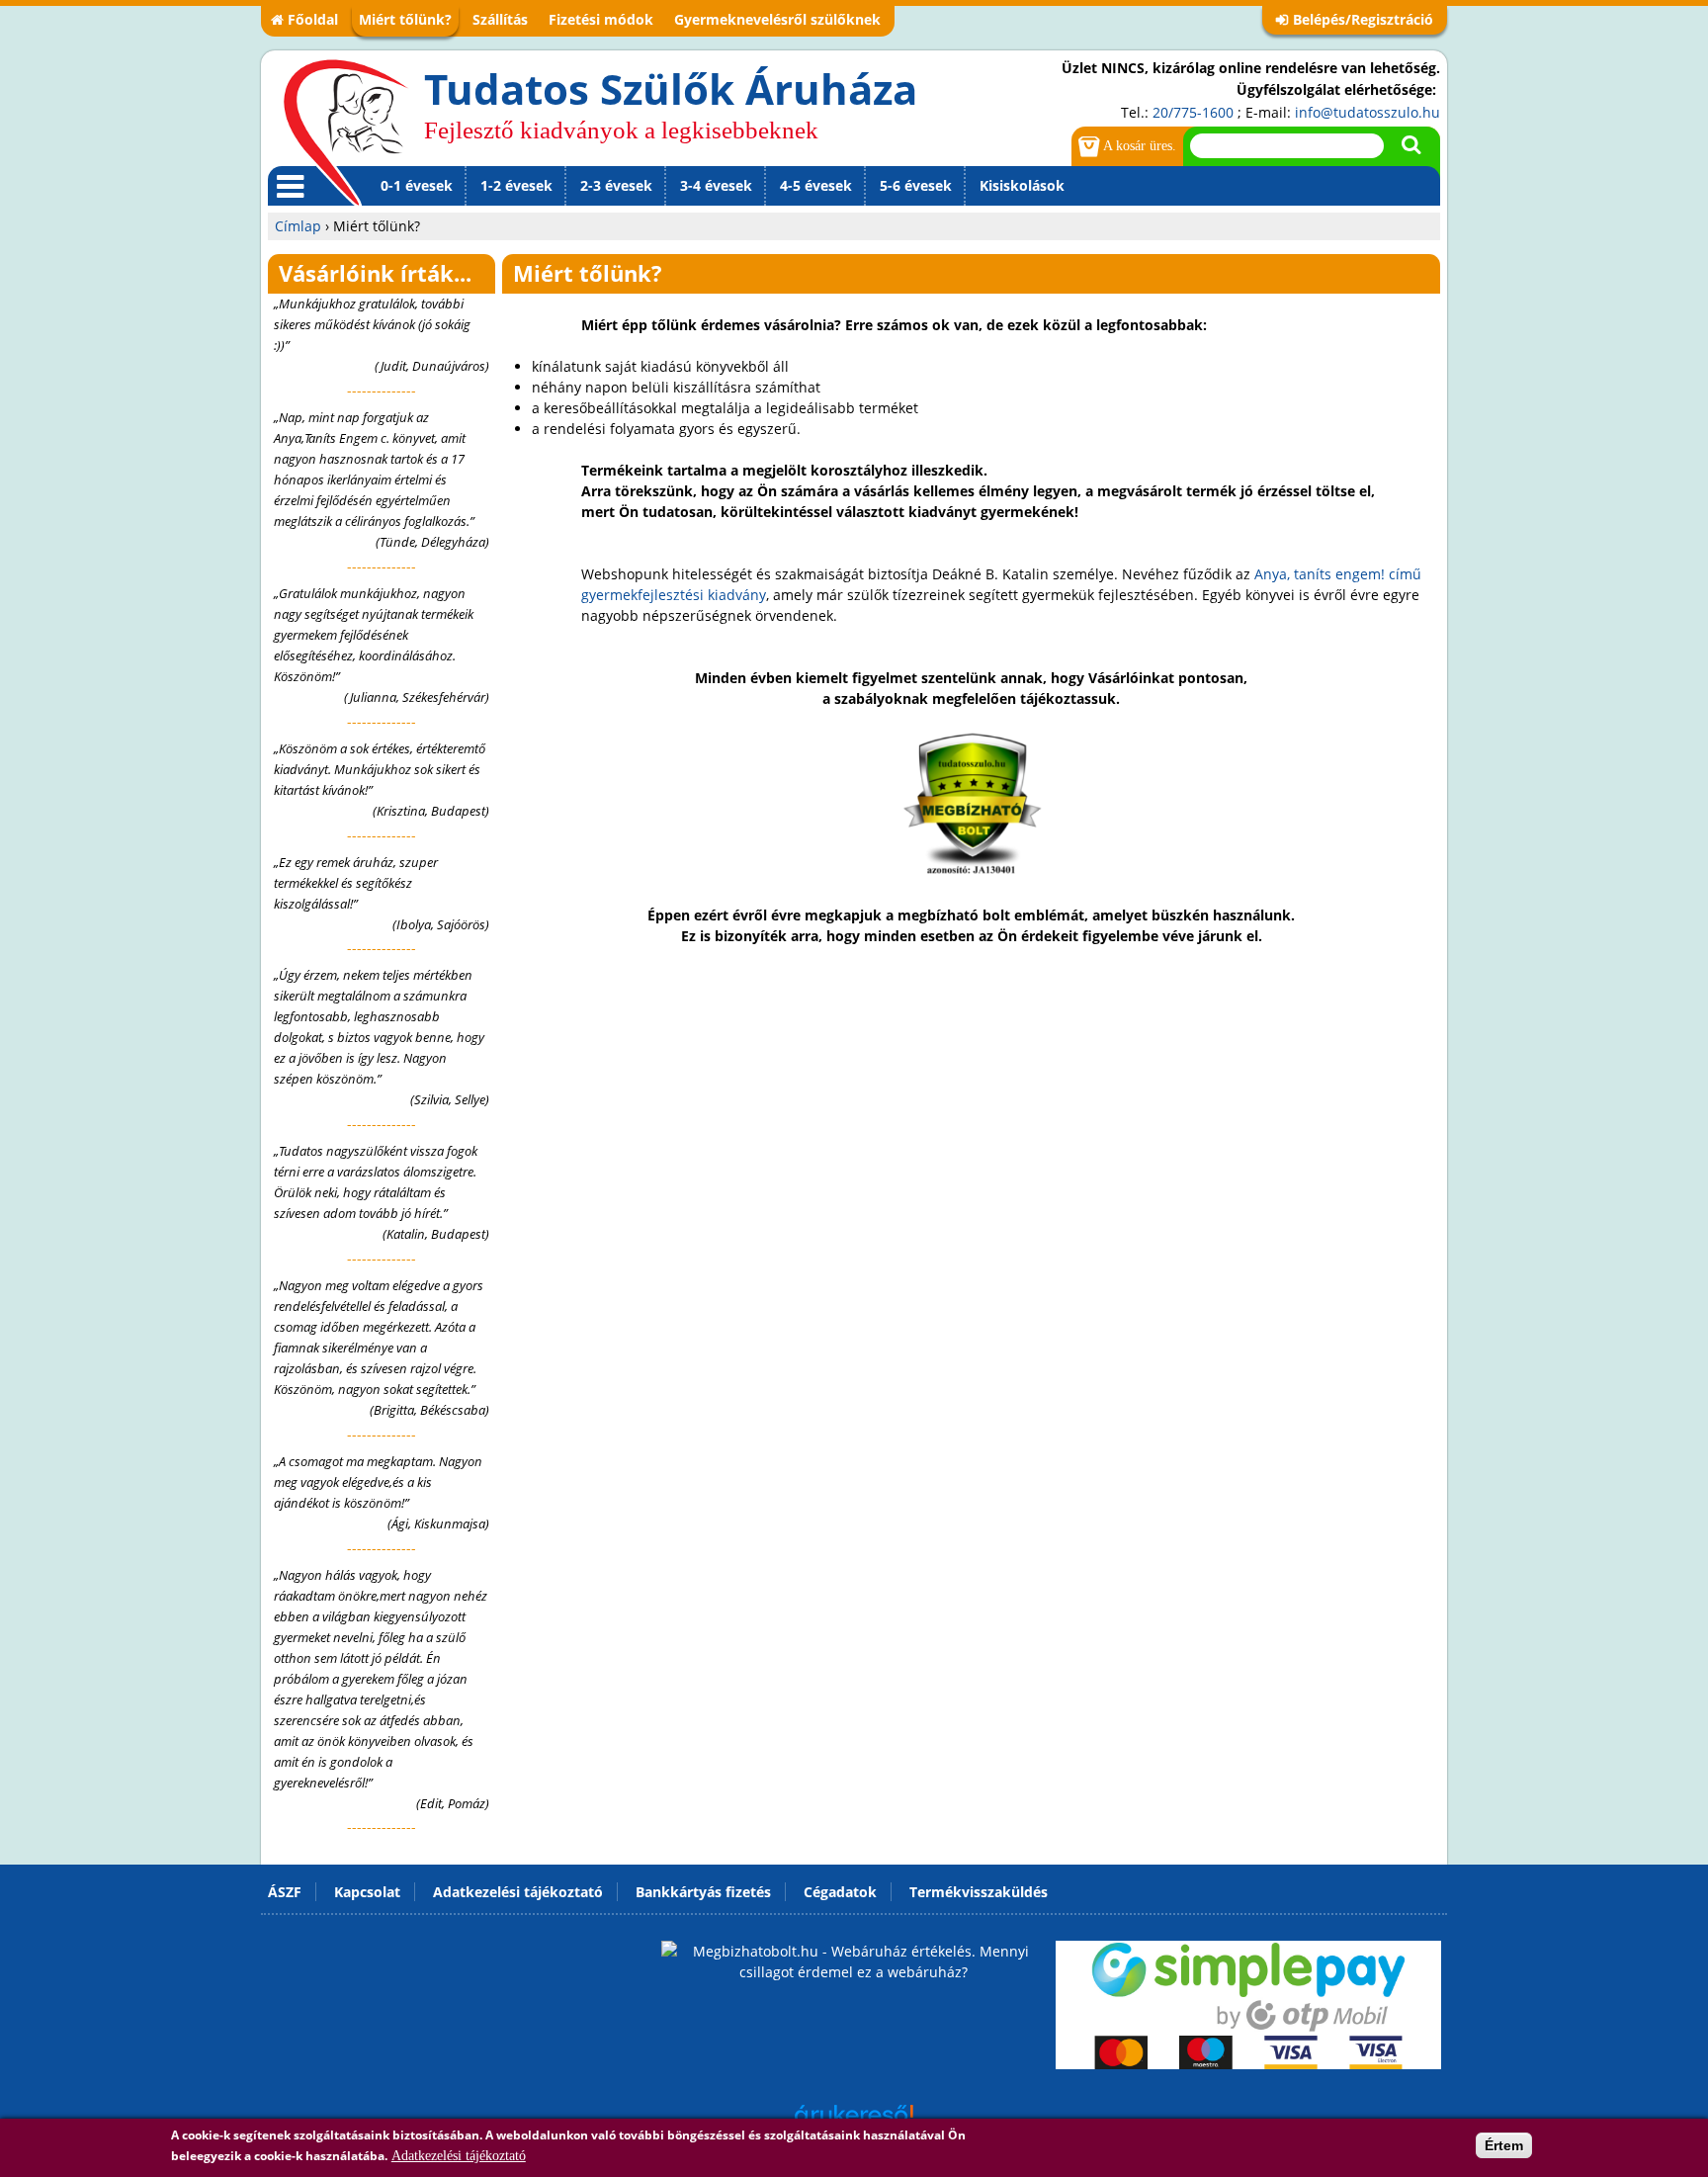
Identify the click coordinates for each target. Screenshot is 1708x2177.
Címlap (298, 226)
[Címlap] (346, 131)
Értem (1504, 2145)
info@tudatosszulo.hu (1367, 112)
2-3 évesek (616, 185)
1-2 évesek (516, 185)
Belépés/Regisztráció (1363, 19)
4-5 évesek (816, 185)
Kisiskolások (1022, 185)
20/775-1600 (1193, 112)
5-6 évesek (916, 185)
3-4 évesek (716, 185)
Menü (287, 205)
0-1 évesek (417, 185)
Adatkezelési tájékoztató (459, 2156)
